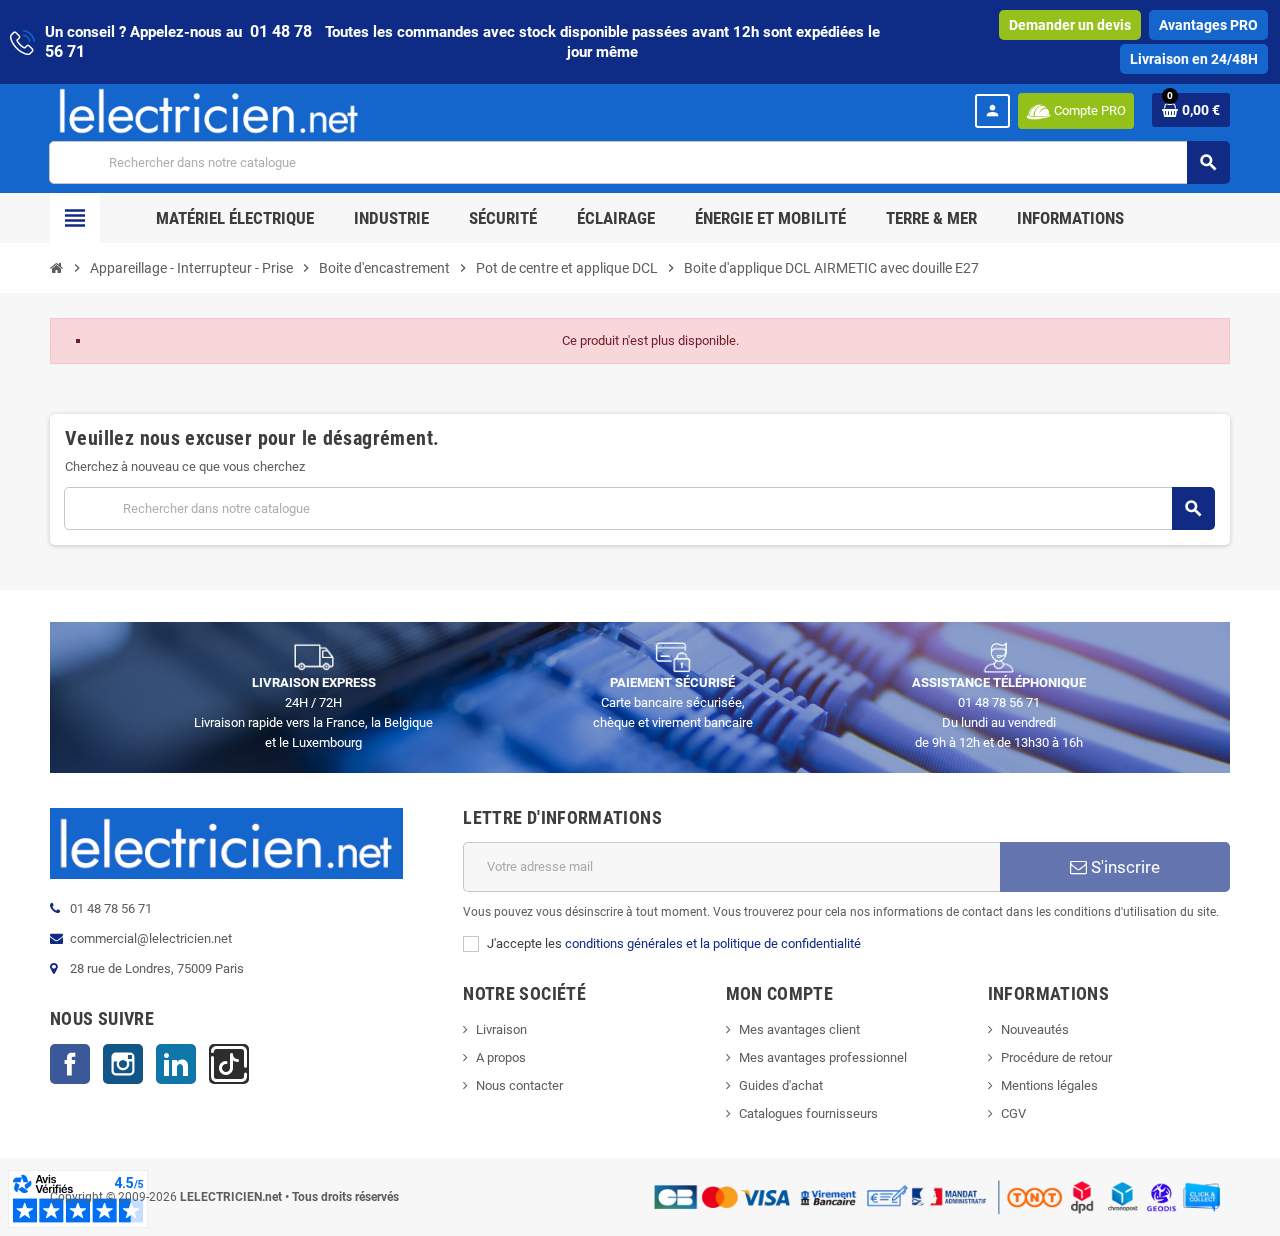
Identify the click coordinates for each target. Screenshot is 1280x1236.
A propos (501, 1057)
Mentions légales (1049, 1085)
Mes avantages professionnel (823, 1057)
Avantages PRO (1208, 25)
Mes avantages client (799, 1029)
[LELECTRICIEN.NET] (209, 110)
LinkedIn (176, 1064)
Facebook (70, 1064)
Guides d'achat (781, 1085)
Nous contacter (519, 1085)
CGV (1013, 1113)
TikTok (229, 1064)
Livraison (501, 1029)
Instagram (123, 1064)
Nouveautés (1035, 1029)
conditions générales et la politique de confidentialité (713, 943)
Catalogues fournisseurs (808, 1113)
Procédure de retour (1056, 1057)
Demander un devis (1070, 25)
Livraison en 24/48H (1194, 59)
